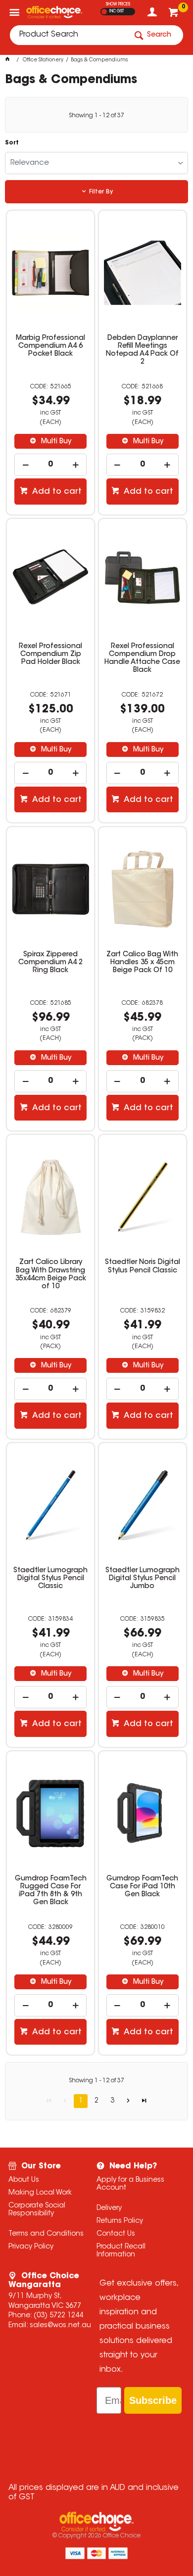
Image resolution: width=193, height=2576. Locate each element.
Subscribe (153, 2400)
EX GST (104, 12)
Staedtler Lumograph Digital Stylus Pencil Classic (50, 1579)
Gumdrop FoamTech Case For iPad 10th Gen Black (142, 1887)
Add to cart (56, 492)
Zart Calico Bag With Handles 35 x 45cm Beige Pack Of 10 (142, 963)
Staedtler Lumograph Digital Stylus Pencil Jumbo (143, 1579)
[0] (174, 15)
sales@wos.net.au (60, 2326)
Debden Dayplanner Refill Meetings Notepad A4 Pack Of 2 (142, 350)
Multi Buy (55, 442)
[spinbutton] (50, 465)
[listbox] (97, 163)
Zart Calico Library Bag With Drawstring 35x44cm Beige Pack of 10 (51, 1274)
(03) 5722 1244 (58, 2316)
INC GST (117, 11)
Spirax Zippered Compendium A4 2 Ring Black (50, 963)
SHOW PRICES (118, 4)
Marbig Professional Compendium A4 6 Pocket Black (50, 346)
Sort (12, 143)
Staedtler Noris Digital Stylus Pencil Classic (143, 1266)
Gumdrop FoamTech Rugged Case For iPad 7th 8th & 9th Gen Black (51, 1891)
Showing (96, 116)
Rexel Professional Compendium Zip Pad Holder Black (50, 655)
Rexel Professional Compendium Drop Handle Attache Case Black (142, 658)
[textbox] (68, 35)
